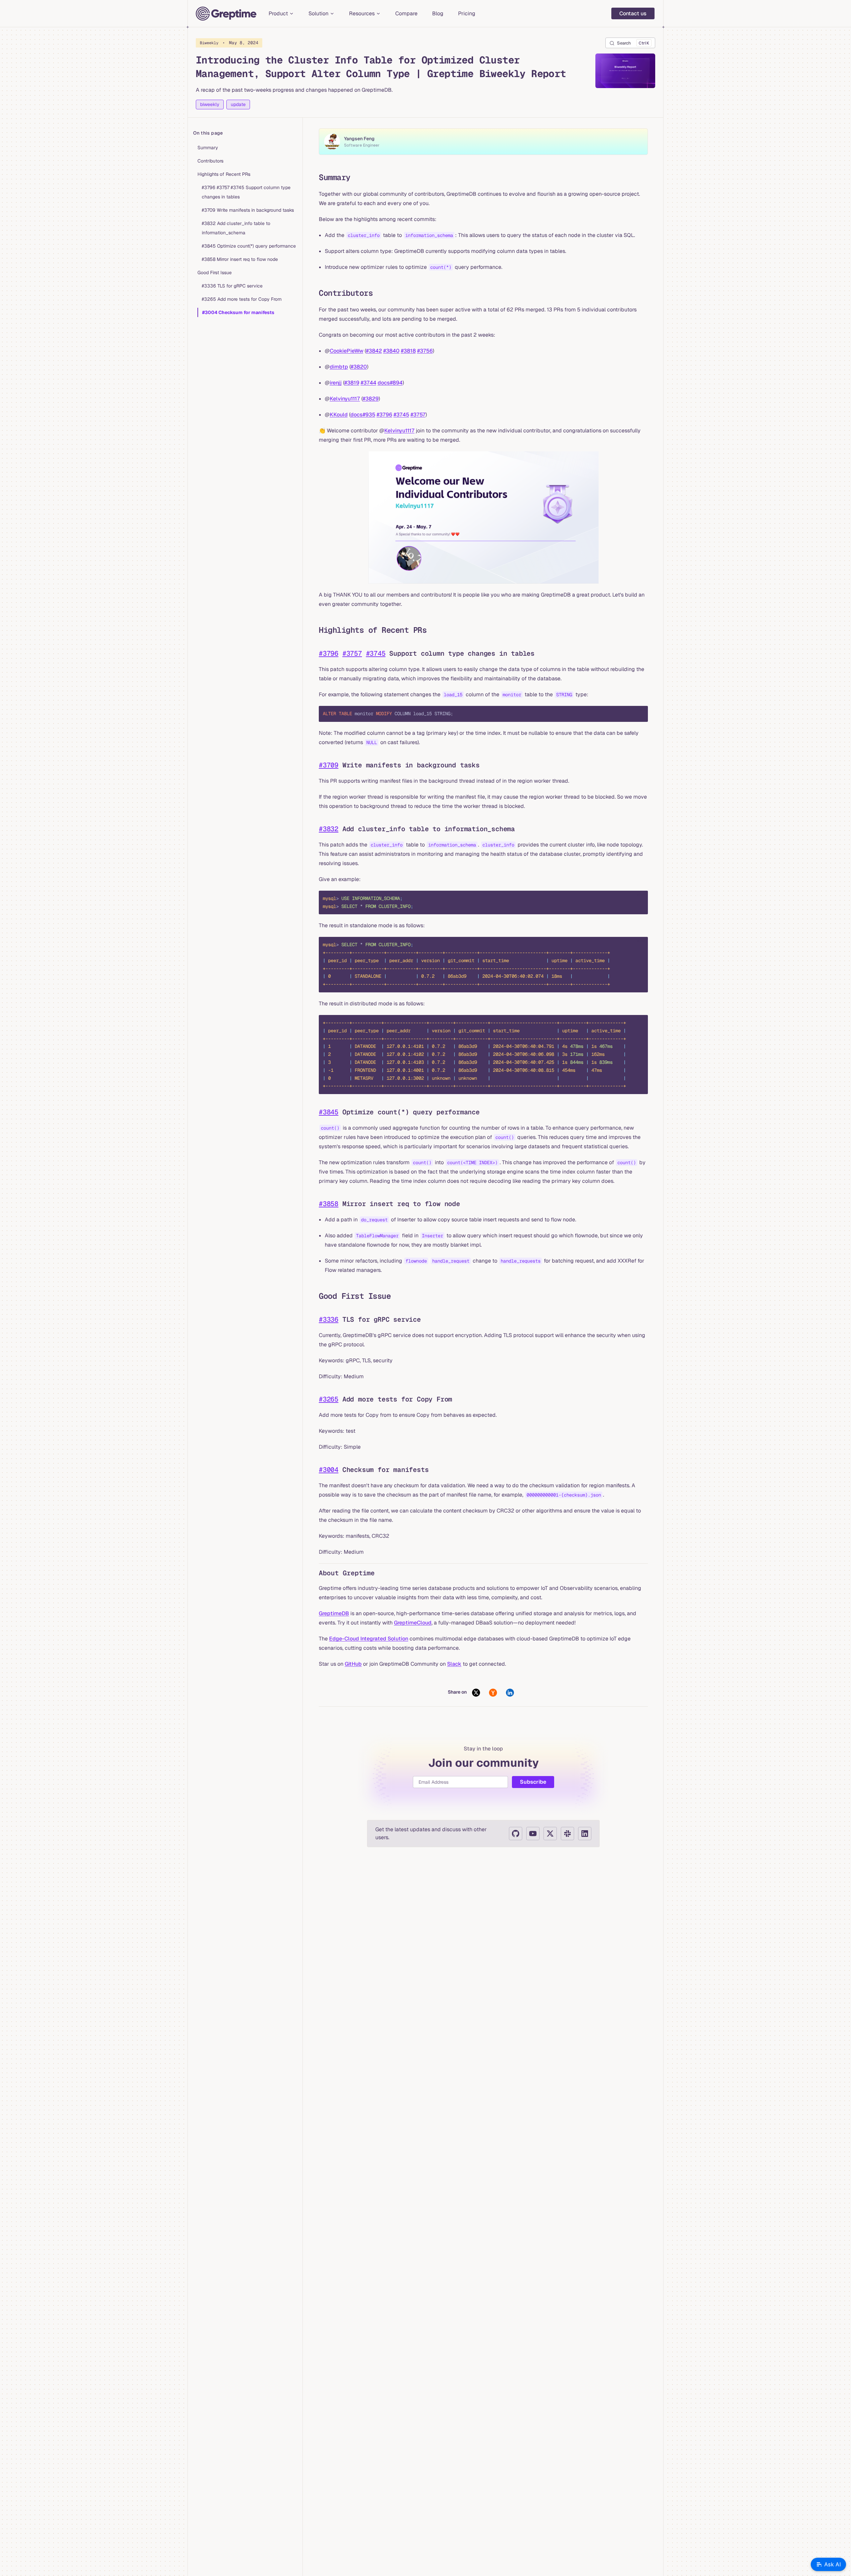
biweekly (210, 104)
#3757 (418, 415)
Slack (454, 1664)
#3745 (401, 415)
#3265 (329, 1399)
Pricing (467, 13)
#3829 (371, 399)
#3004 (329, 1470)
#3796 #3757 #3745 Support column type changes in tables (246, 192)
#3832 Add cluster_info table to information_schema (236, 228)
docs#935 (363, 415)
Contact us (633, 13)
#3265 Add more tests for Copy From (242, 299)
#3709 (329, 765)
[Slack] (567, 1834)
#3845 (329, 1112)
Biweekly (229, 43)
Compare (406, 13)
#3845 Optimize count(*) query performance (249, 246)
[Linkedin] (585, 1834)
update (238, 104)
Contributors (210, 161)
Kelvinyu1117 (345, 399)
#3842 (374, 351)
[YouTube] (533, 1834)
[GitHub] (516, 1834)
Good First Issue (215, 273)
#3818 (408, 351)
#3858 (329, 1204)
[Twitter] (550, 1834)
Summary (208, 148)
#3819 (352, 383)
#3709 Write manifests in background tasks (248, 210)
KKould (339, 415)
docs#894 (390, 383)
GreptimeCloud (413, 1623)
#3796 (384, 415)
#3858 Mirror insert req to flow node (240, 259)
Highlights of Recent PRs (224, 174)
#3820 (359, 367)
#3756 (425, 351)
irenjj (336, 383)
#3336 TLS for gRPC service (232, 286)
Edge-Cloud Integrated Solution (369, 1639)
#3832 (329, 829)
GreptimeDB (334, 1613)
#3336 (329, 1319)
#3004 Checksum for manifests (238, 312)
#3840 (391, 351)
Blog (438, 13)
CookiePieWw (347, 351)
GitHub (353, 1664)
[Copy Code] (637, 717)
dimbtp (339, 367)
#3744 (368, 383)
